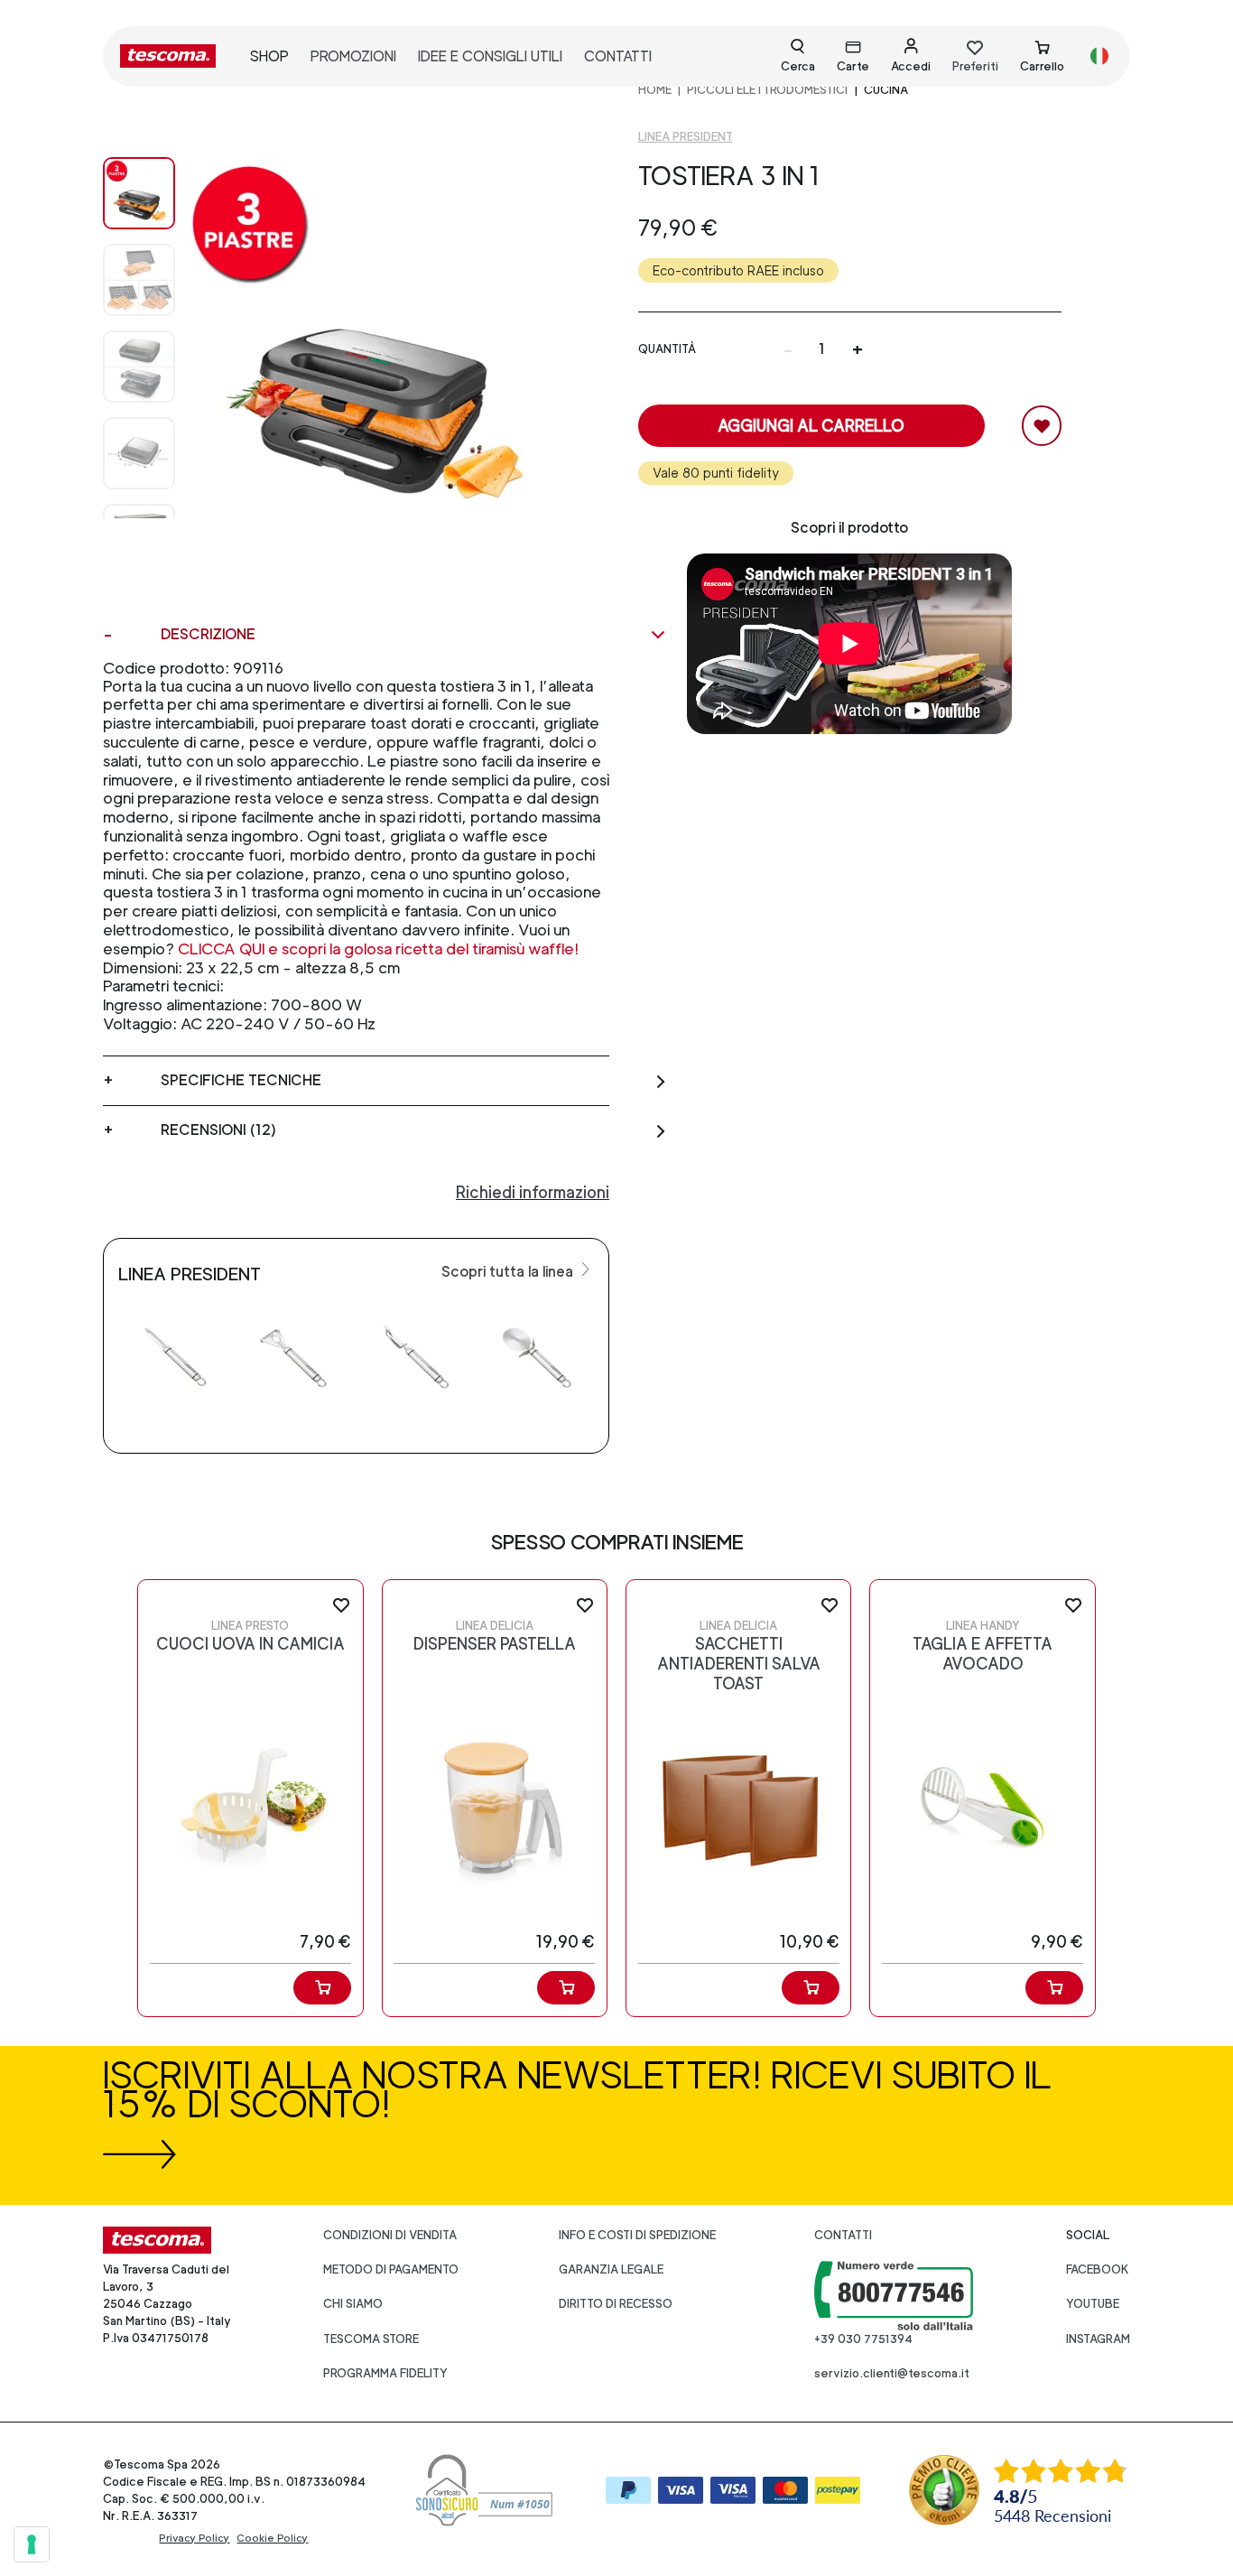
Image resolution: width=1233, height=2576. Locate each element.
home (655, 90)
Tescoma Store (371, 2339)
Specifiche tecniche (241, 1080)
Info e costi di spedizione (637, 2235)
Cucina (886, 90)
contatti (618, 56)
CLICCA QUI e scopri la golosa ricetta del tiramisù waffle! (378, 949)
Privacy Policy (194, 2538)
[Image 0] (139, 193)
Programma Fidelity (385, 2373)
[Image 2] (139, 367)
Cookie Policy (272, 2538)
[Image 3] (139, 453)
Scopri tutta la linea (509, 1272)
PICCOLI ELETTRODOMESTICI (767, 90)
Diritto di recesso (616, 2304)
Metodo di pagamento (391, 2269)
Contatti (843, 2235)
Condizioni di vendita (390, 2235)
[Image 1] (139, 280)
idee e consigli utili (490, 56)
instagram (1098, 2339)
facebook (1098, 2269)
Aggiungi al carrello (811, 426)
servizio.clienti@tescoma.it (892, 2373)
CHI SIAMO (353, 2304)
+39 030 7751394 (863, 2339)
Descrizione (208, 634)
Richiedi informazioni (533, 1192)
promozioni (353, 56)
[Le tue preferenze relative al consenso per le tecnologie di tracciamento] (32, 2544)
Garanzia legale (611, 2269)
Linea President (686, 137)
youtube (1093, 2304)
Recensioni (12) (218, 1130)
